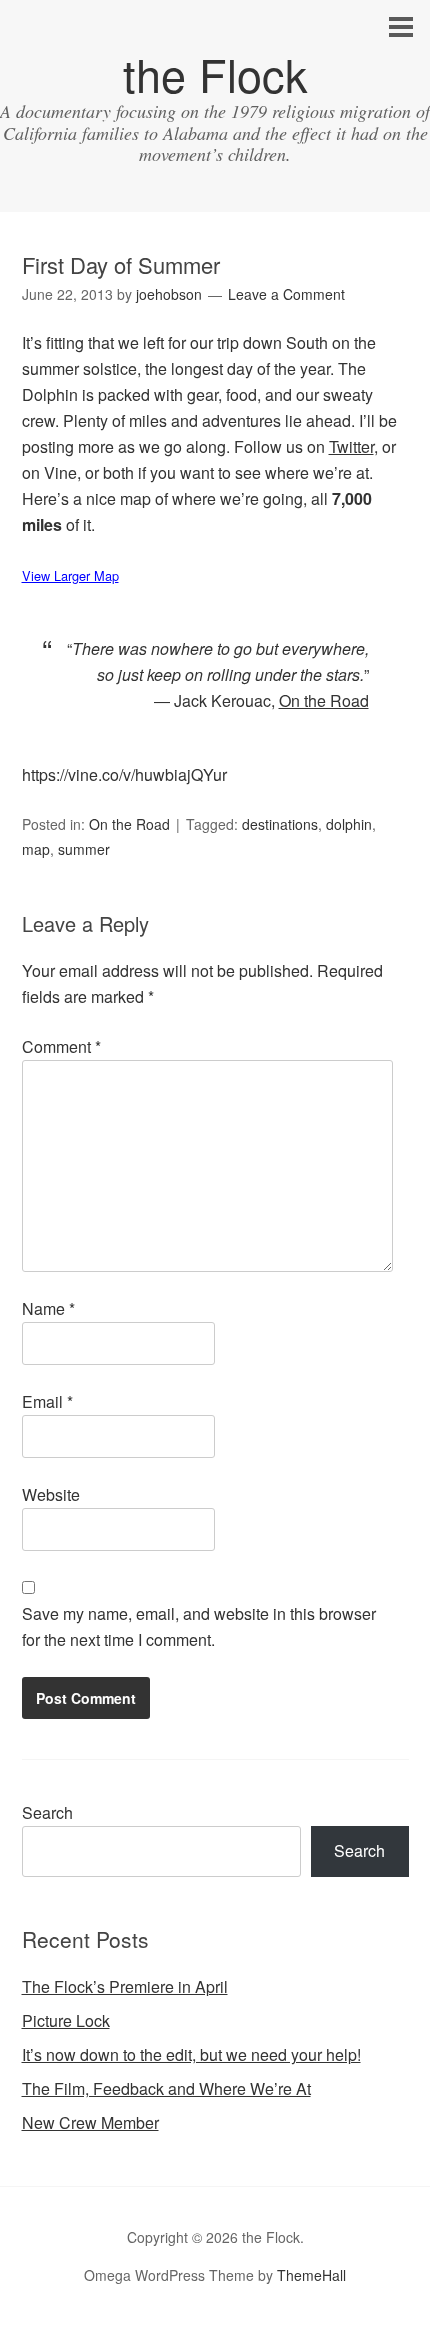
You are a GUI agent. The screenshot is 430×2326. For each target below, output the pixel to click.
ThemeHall (311, 2275)
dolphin (349, 824)
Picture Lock (66, 2020)
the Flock (215, 73)
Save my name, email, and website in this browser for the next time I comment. (199, 1626)
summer (84, 849)
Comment (61, 1046)
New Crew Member (90, 2122)
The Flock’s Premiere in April (125, 1986)
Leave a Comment (286, 294)
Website (51, 1494)
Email (47, 1401)
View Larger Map (70, 575)
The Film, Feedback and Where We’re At (166, 2088)
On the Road (129, 824)
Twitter (351, 446)
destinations (280, 824)
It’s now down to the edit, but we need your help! (191, 2054)
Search (47, 1812)
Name (48, 1308)
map (36, 849)
